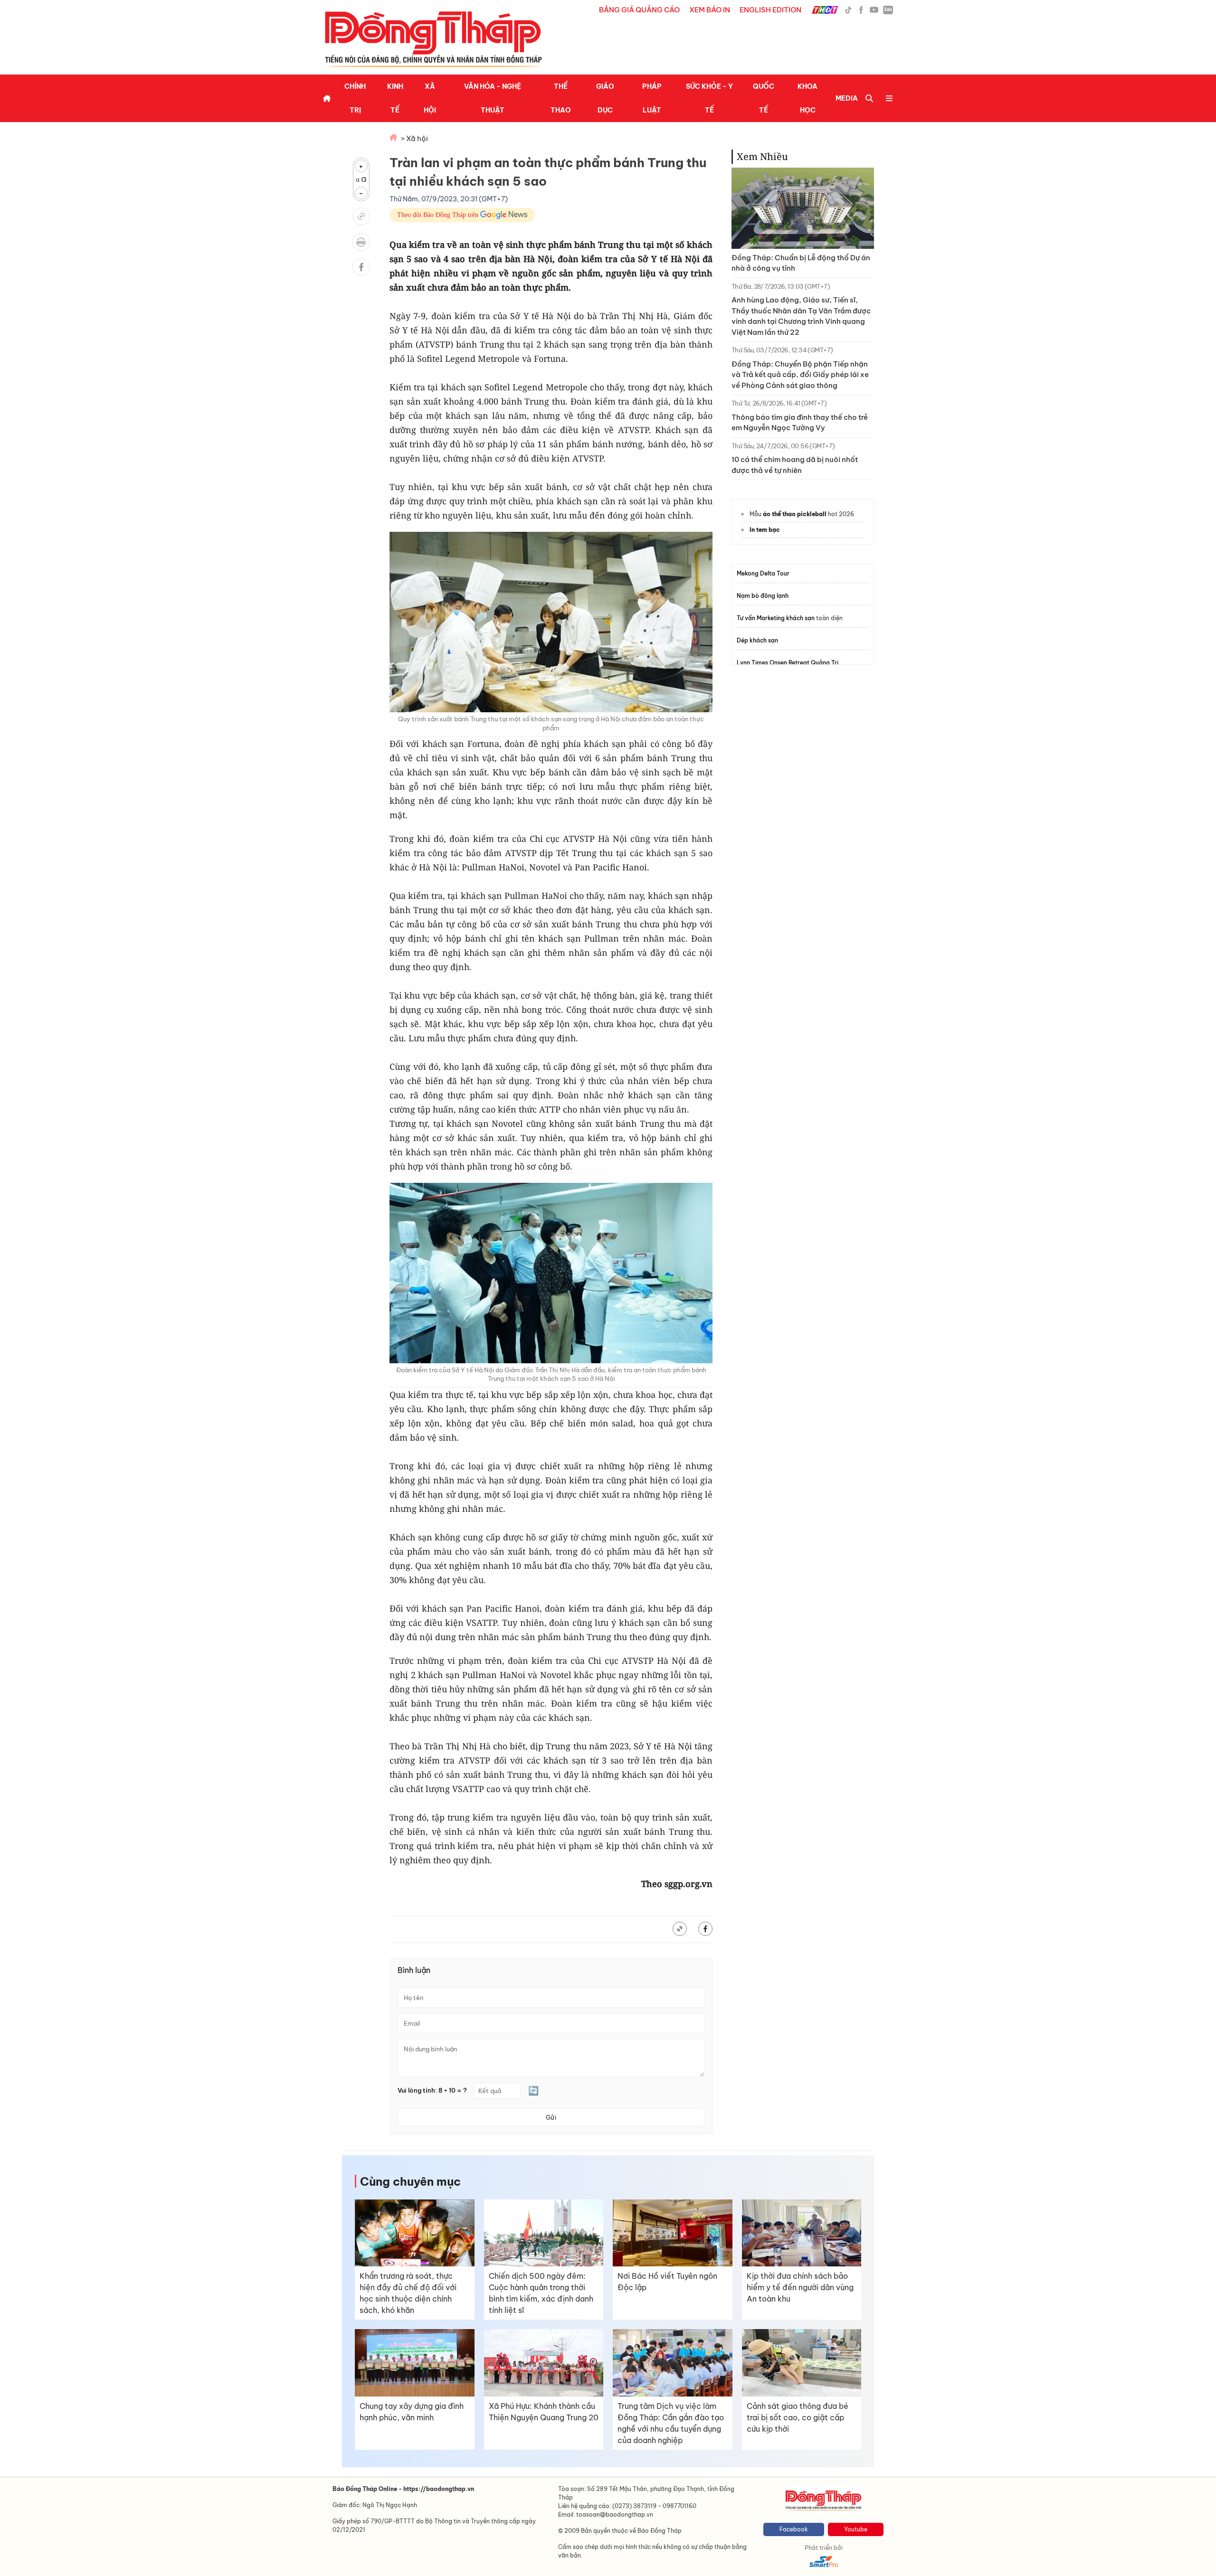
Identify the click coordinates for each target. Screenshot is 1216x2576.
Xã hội (430, 98)
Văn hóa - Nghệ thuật (493, 98)
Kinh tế (395, 98)
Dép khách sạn (757, 640)
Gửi (551, 2117)
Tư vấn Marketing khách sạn (776, 618)
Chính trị (355, 98)
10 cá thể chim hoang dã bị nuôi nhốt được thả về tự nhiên (795, 465)
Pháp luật (652, 98)
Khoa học (807, 98)
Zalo (888, 9)
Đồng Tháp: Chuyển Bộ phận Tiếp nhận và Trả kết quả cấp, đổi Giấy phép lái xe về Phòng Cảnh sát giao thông (800, 375)
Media (847, 98)
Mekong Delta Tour (763, 573)
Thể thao (561, 98)
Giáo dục (605, 98)
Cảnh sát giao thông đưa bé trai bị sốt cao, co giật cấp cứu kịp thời (798, 2417)
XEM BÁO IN (710, 10)
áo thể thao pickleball (795, 514)
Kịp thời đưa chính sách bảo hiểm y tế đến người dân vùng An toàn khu (800, 2287)
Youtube (856, 2529)
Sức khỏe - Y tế (709, 98)
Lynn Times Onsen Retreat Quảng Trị (788, 663)
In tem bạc (765, 530)
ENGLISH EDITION (770, 10)
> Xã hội (414, 138)
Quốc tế (764, 98)
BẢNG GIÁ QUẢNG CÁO (639, 10)
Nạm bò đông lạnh (763, 596)
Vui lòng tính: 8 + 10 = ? (432, 2090)
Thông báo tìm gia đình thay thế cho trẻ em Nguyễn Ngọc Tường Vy (800, 423)
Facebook (794, 2529)
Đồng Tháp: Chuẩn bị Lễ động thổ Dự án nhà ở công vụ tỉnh (801, 263)
